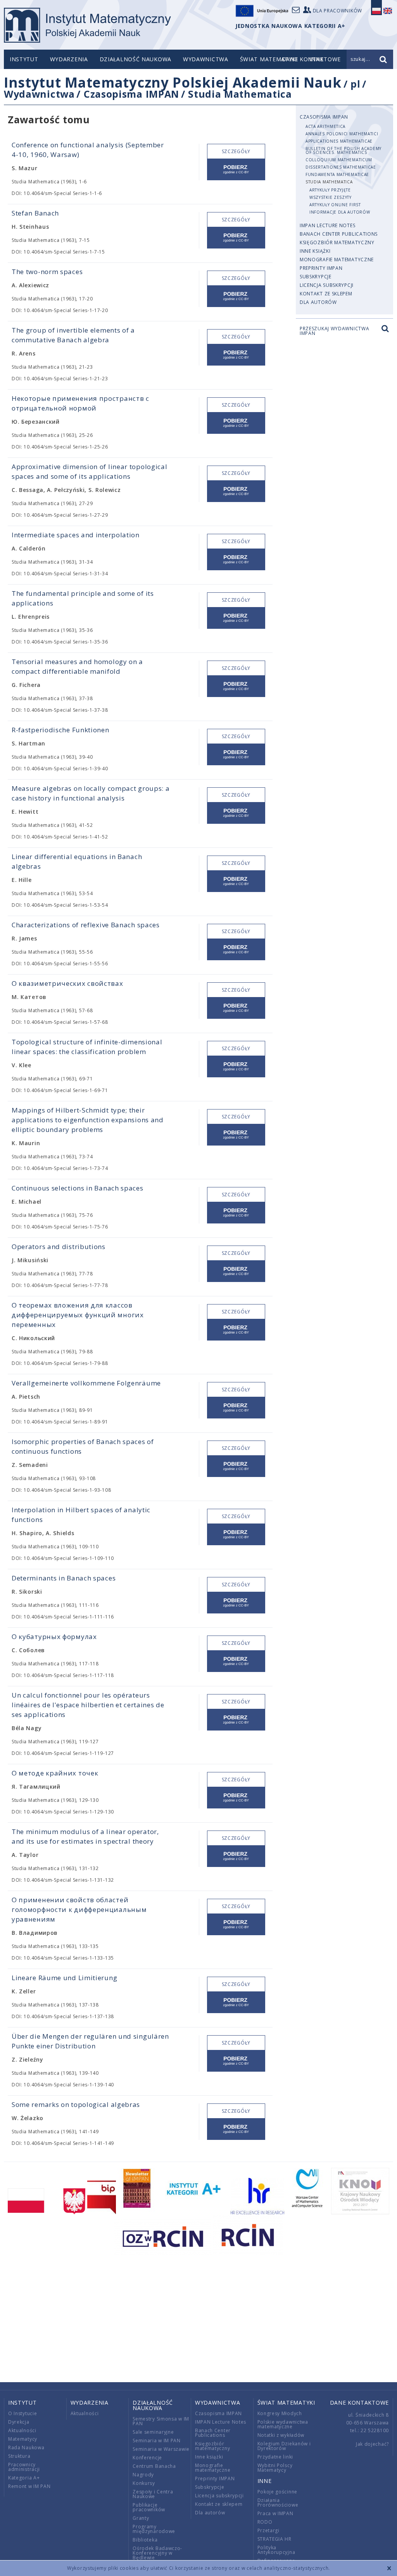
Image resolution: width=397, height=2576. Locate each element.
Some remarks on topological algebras (76, 2104)
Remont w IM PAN (29, 2486)
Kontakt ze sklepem (326, 294)
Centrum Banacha (154, 2466)
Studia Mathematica (240, 94)
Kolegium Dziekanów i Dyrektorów (284, 2446)
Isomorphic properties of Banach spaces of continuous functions (83, 1446)
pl (355, 84)
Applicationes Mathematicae (339, 141)
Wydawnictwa (206, 59)
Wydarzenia (69, 59)
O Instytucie (22, 2413)
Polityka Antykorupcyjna (276, 2550)
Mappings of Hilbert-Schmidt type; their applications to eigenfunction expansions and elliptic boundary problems (88, 1120)
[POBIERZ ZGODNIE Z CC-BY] (236, 170)
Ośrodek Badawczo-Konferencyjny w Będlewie (157, 2553)
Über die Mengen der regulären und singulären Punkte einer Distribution (90, 2041)
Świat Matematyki (269, 59)
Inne (265, 2481)
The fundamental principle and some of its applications (83, 598)
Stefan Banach (35, 213)
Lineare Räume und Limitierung (64, 1978)
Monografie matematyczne (337, 260)
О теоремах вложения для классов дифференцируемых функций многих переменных (78, 1315)
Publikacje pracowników (149, 2507)
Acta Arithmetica (325, 126)
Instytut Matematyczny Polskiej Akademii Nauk (173, 82)
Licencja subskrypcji (327, 285)
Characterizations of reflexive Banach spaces (86, 925)
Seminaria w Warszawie (161, 2449)
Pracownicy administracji (24, 2467)
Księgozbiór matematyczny (337, 242)
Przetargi (268, 2530)
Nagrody (143, 2475)
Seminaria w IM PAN (157, 2441)
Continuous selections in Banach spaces (78, 1188)
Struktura (19, 2456)
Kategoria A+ (24, 2478)
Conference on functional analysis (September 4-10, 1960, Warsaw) (88, 150)
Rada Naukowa (26, 2447)
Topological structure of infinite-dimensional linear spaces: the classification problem (87, 1047)
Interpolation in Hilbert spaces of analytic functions (81, 1515)
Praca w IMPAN (275, 2513)
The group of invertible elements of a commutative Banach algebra (73, 335)
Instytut (24, 59)
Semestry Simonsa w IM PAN (161, 2421)
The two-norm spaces (47, 272)
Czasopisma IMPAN (131, 94)
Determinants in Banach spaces (64, 1578)
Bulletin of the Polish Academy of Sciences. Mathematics (343, 150)
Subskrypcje (316, 277)
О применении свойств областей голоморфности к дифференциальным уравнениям (79, 1909)
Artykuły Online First (335, 205)
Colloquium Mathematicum (339, 160)
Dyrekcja (19, 2422)
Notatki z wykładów (281, 2435)
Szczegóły (236, 151)
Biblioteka (145, 2540)
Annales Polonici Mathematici (342, 134)
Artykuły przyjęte (330, 190)
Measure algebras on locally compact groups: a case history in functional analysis (91, 793)
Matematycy (23, 2439)
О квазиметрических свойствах (67, 983)
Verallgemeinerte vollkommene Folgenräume (86, 1383)
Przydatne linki (275, 2457)
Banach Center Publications (339, 234)
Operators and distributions (59, 1247)
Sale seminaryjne (153, 2432)
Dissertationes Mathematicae (341, 167)
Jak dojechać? (372, 2444)
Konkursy (144, 2483)
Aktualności (22, 2430)
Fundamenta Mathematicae (337, 174)
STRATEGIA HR (274, 2539)
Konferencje (147, 2458)
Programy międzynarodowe (154, 2529)
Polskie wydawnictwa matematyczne (283, 2424)
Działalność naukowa (135, 59)
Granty (141, 2518)
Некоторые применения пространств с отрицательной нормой (80, 403)
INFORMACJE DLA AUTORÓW (340, 212)
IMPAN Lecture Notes (327, 225)
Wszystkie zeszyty (331, 197)
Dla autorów (318, 302)
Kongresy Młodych (280, 2413)
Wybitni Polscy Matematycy (275, 2468)
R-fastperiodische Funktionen (60, 730)
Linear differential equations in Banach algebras (77, 861)
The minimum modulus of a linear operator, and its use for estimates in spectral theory (85, 1836)
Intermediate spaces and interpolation (76, 535)
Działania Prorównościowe (278, 2503)
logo (87, 25)
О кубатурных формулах (54, 1637)
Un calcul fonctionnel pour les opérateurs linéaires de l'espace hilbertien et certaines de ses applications (88, 1705)
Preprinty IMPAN (321, 268)
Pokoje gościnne (278, 2492)
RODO (265, 2522)
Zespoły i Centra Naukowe (153, 2494)
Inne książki (315, 251)
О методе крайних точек (55, 1773)
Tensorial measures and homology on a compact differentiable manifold (77, 666)
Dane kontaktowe (360, 2403)
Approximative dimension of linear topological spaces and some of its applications (90, 471)
